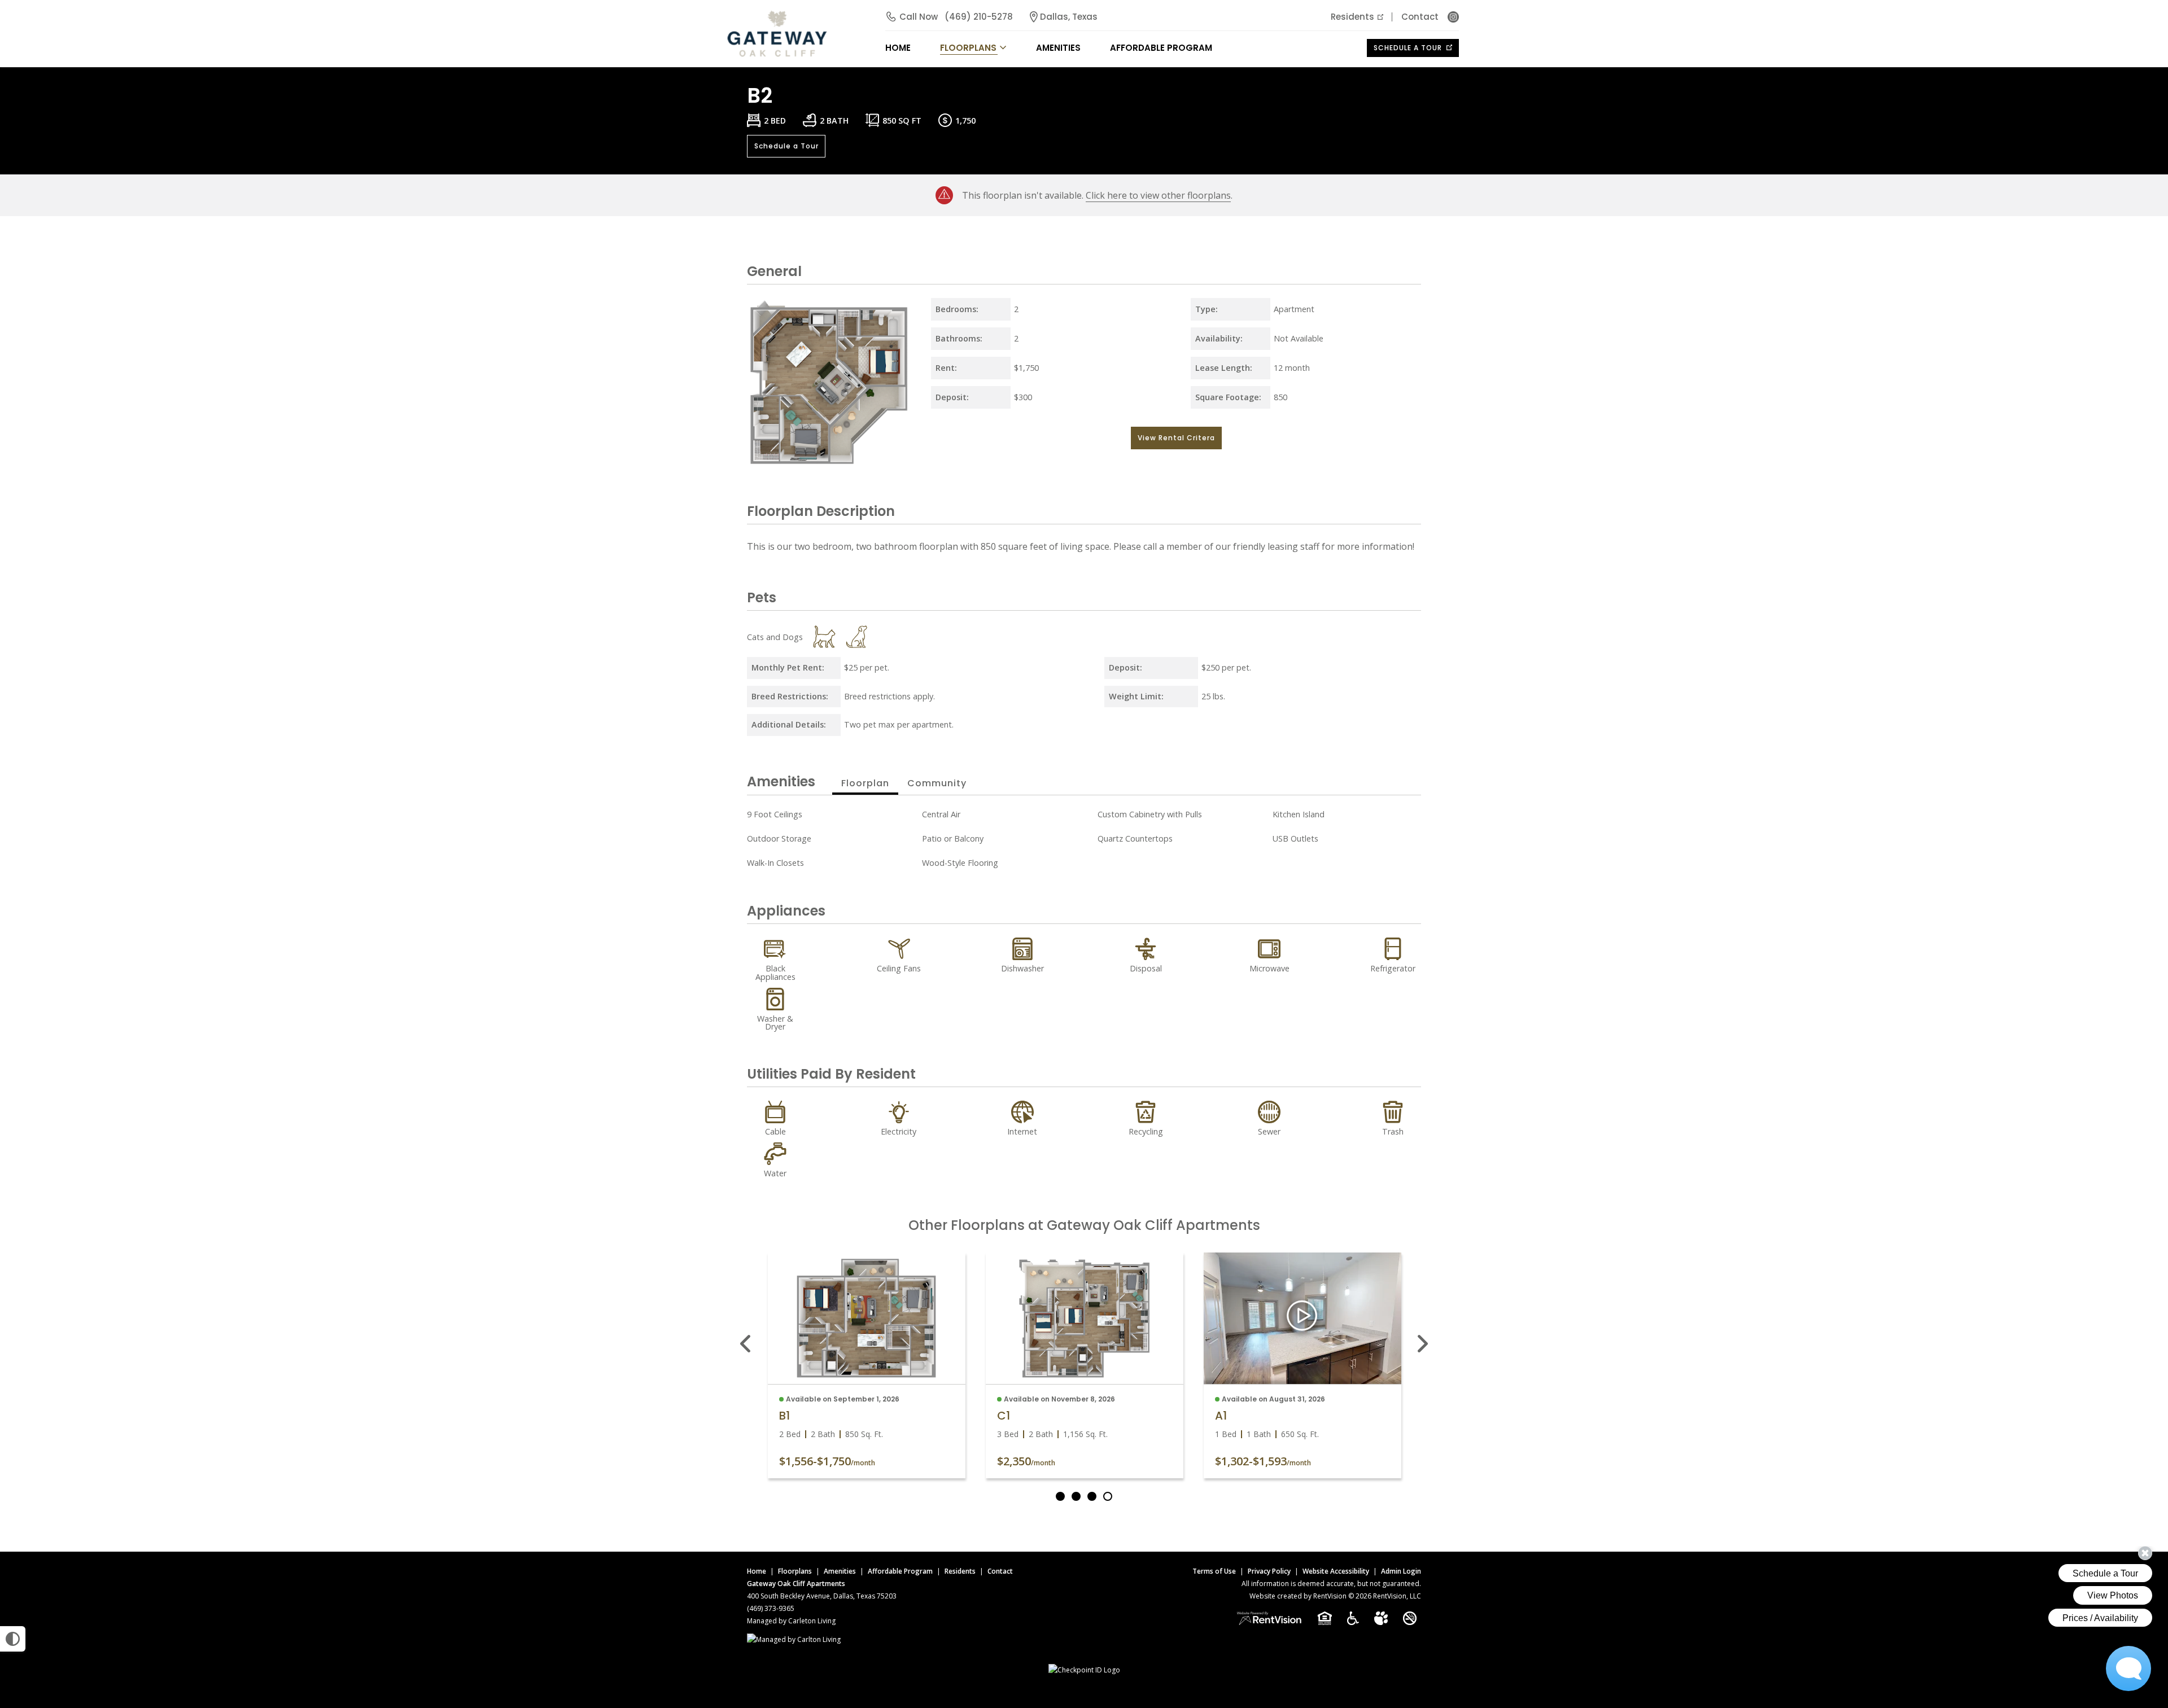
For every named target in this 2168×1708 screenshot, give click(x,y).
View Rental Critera (1176, 438)
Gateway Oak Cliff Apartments (796, 1584)
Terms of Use (1214, 1571)
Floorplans (795, 1571)
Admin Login (1401, 1571)
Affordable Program (1161, 48)
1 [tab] (1060, 1496)
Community (937, 783)
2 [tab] (1076, 1496)
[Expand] (901, 458)
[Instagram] (1453, 17)
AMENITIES (1058, 48)
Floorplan (865, 783)
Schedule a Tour (1409, 48)
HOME (898, 48)
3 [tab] (1092, 1496)
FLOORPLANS (968, 48)
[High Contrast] (13, 1639)
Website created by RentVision (1298, 1596)
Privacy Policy (1269, 1571)
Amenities (840, 1571)
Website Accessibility (1336, 1571)
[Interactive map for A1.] (1302, 1318)
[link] (867, 1318)
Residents (1352, 17)
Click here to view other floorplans (1158, 195)
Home (757, 1571)
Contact (1420, 17)
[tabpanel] (867, 1365)
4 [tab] (1108, 1496)
